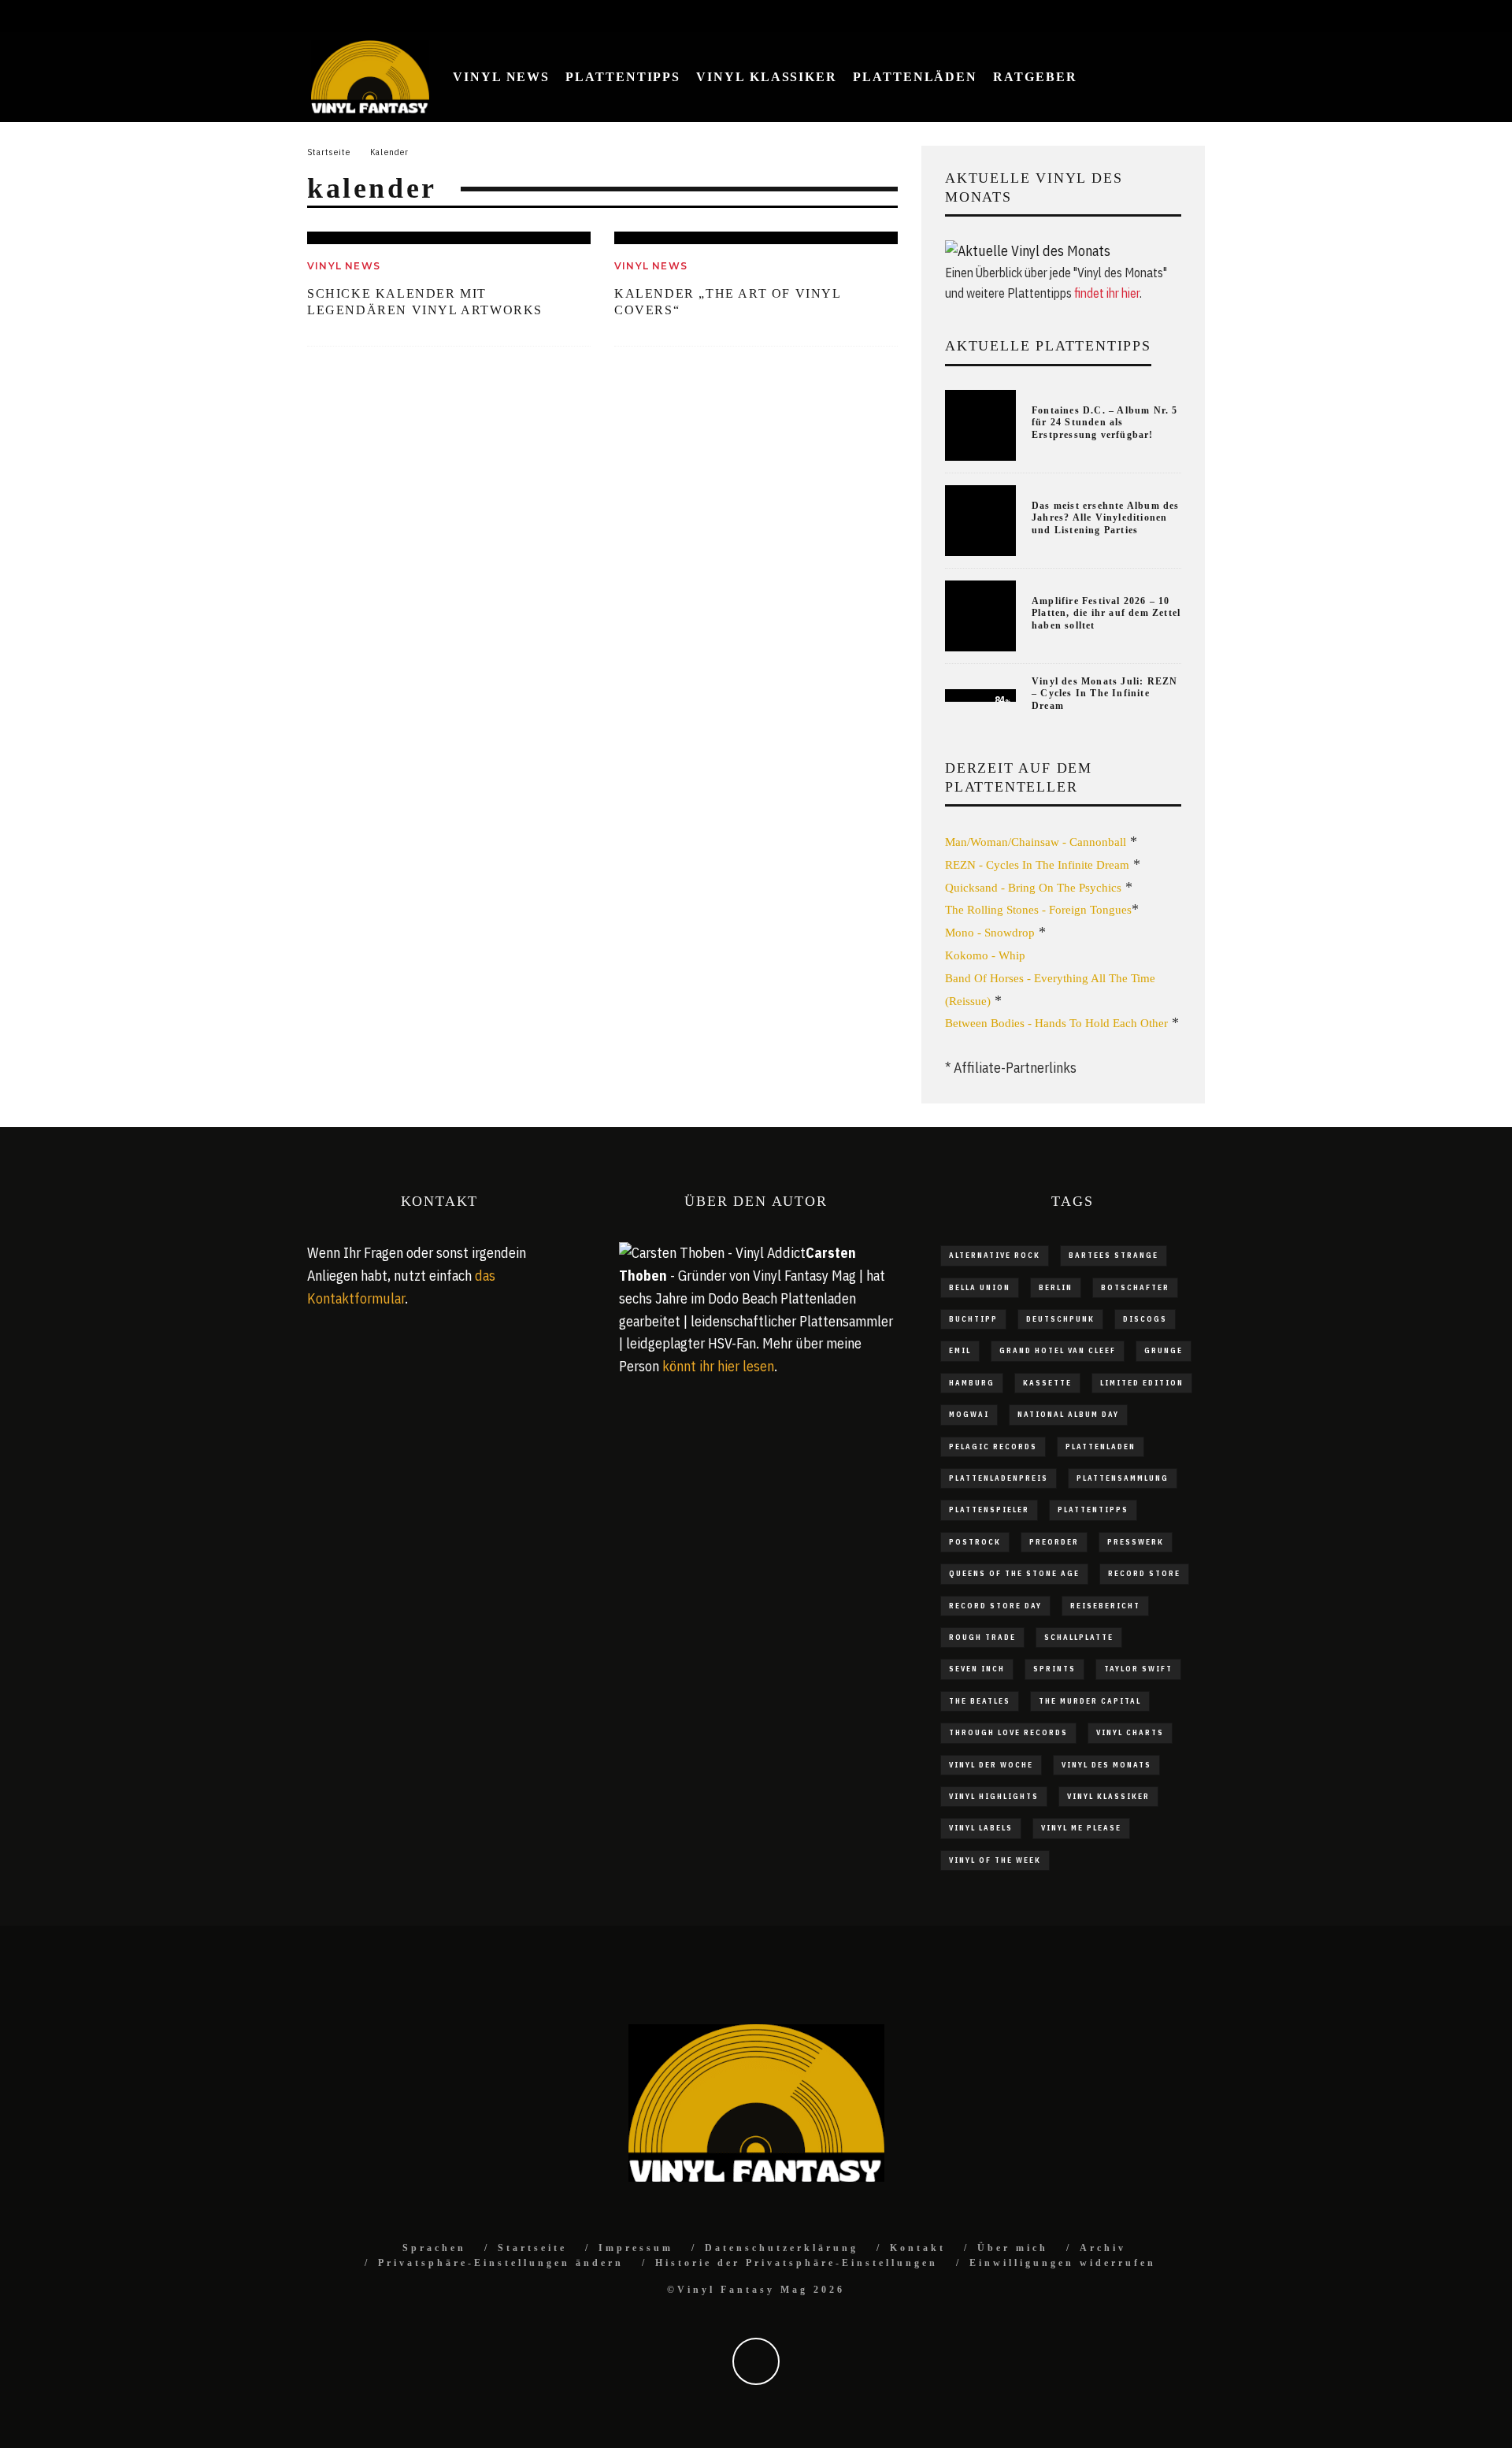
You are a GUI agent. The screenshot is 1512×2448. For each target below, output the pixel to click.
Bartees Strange (1114, 1255)
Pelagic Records (993, 1447)
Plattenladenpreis (999, 1478)
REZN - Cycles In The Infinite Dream (1037, 865)
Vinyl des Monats (1106, 1765)
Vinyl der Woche (991, 1765)
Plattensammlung (1123, 1478)
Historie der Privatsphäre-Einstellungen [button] (797, 2263)
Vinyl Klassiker (767, 77)
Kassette (1047, 1383)
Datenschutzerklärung (782, 2248)
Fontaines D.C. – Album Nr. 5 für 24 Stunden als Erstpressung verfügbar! (1105, 423)
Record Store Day (995, 1606)
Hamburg (972, 1383)
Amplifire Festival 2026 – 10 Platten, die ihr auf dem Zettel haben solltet (1106, 613)
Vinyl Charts (1130, 1732)
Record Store (1144, 1573)
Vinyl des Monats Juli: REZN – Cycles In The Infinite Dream (1104, 694)
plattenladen (1101, 1447)
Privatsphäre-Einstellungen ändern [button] (501, 2263)
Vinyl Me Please (1081, 1828)
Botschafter (1135, 1287)
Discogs (1145, 1319)
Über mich (1013, 2248)
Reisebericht (1105, 1606)
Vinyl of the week (995, 1860)
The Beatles (980, 1701)
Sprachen (434, 2248)
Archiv (1103, 2248)
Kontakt (918, 2248)
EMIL (960, 1350)
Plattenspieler (989, 1510)
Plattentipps (623, 77)
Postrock (975, 1542)
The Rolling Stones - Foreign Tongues (1038, 910)
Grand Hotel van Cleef (1058, 1350)
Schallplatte (1079, 1637)
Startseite (532, 2248)
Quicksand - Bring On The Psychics (1033, 888)
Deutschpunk (1060, 1319)
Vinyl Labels (981, 1828)
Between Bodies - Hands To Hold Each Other (1056, 1023)
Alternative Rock (995, 1255)
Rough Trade (982, 1637)
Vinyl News (501, 77)
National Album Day (1068, 1414)
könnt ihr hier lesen (718, 1366)
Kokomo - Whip (985, 955)
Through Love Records (1008, 1732)
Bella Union (980, 1287)
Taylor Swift (1138, 1669)
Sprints (1054, 1669)
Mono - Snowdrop (990, 933)
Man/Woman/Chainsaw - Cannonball (1036, 842)
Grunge (1164, 1350)
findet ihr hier (1107, 293)
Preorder (1054, 1542)
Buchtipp (973, 1319)
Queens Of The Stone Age (1014, 1573)
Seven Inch (977, 1669)
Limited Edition (1142, 1383)
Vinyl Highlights (994, 1796)
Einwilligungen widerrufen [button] (1063, 2263)
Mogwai (969, 1414)
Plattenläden (915, 77)
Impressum (636, 2248)
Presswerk (1136, 1542)
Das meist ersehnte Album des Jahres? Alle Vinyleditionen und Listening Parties (1106, 518)
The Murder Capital (1090, 1701)
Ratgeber (1035, 77)
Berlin (1056, 1287)
